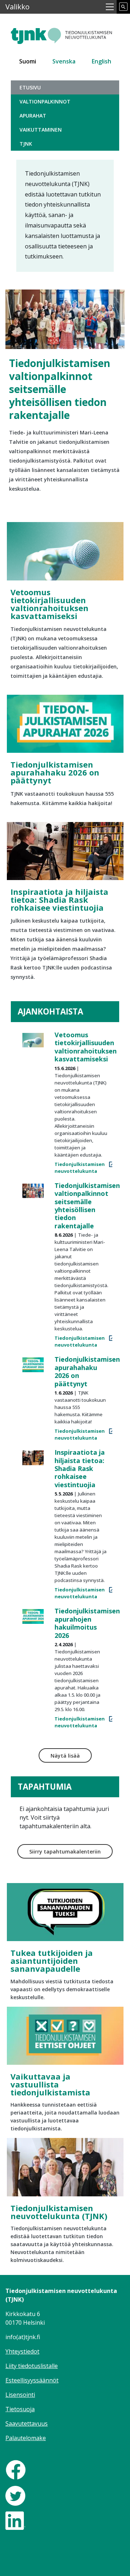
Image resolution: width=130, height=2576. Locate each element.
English (101, 61)
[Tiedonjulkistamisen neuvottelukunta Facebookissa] (16, 2469)
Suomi (28, 61)
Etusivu (30, 87)
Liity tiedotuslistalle (32, 2366)
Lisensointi (20, 2395)
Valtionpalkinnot (45, 101)
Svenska (64, 61)
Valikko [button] (18, 7)
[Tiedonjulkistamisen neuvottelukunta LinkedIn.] (15, 2520)
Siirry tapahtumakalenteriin (65, 1852)
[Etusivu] (65, 33)
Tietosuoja (20, 2409)
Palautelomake (26, 2438)
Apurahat (33, 116)
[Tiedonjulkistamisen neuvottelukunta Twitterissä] (15, 2495)
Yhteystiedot (22, 2351)
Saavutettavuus (27, 2423)
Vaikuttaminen (41, 130)
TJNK (26, 144)
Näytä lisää (65, 1756)
